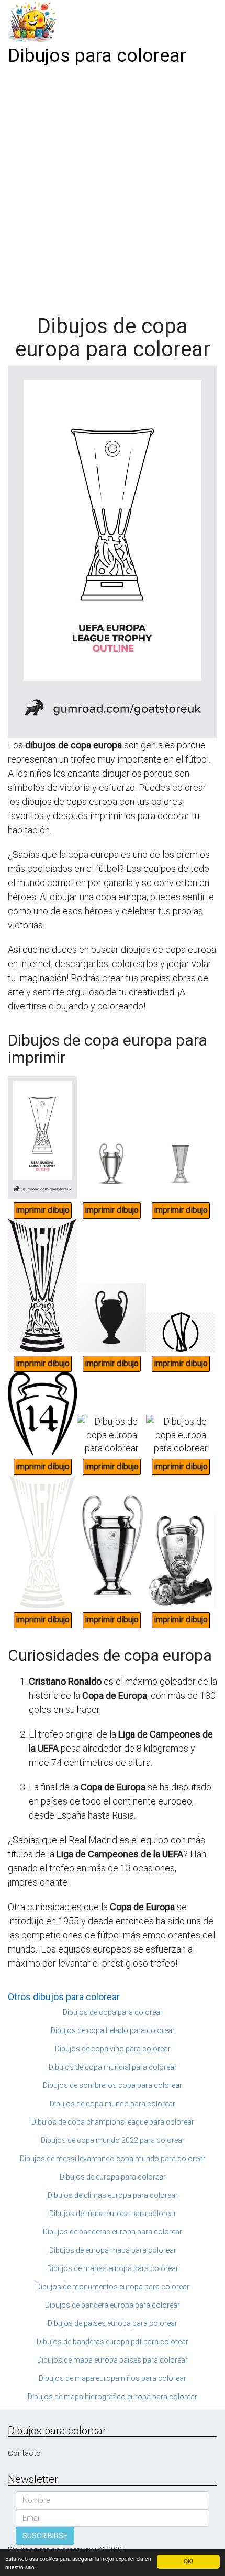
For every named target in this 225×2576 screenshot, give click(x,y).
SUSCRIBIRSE (45, 2536)
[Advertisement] (113, 187)
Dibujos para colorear (97, 56)
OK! (188, 2561)
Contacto (24, 2453)
